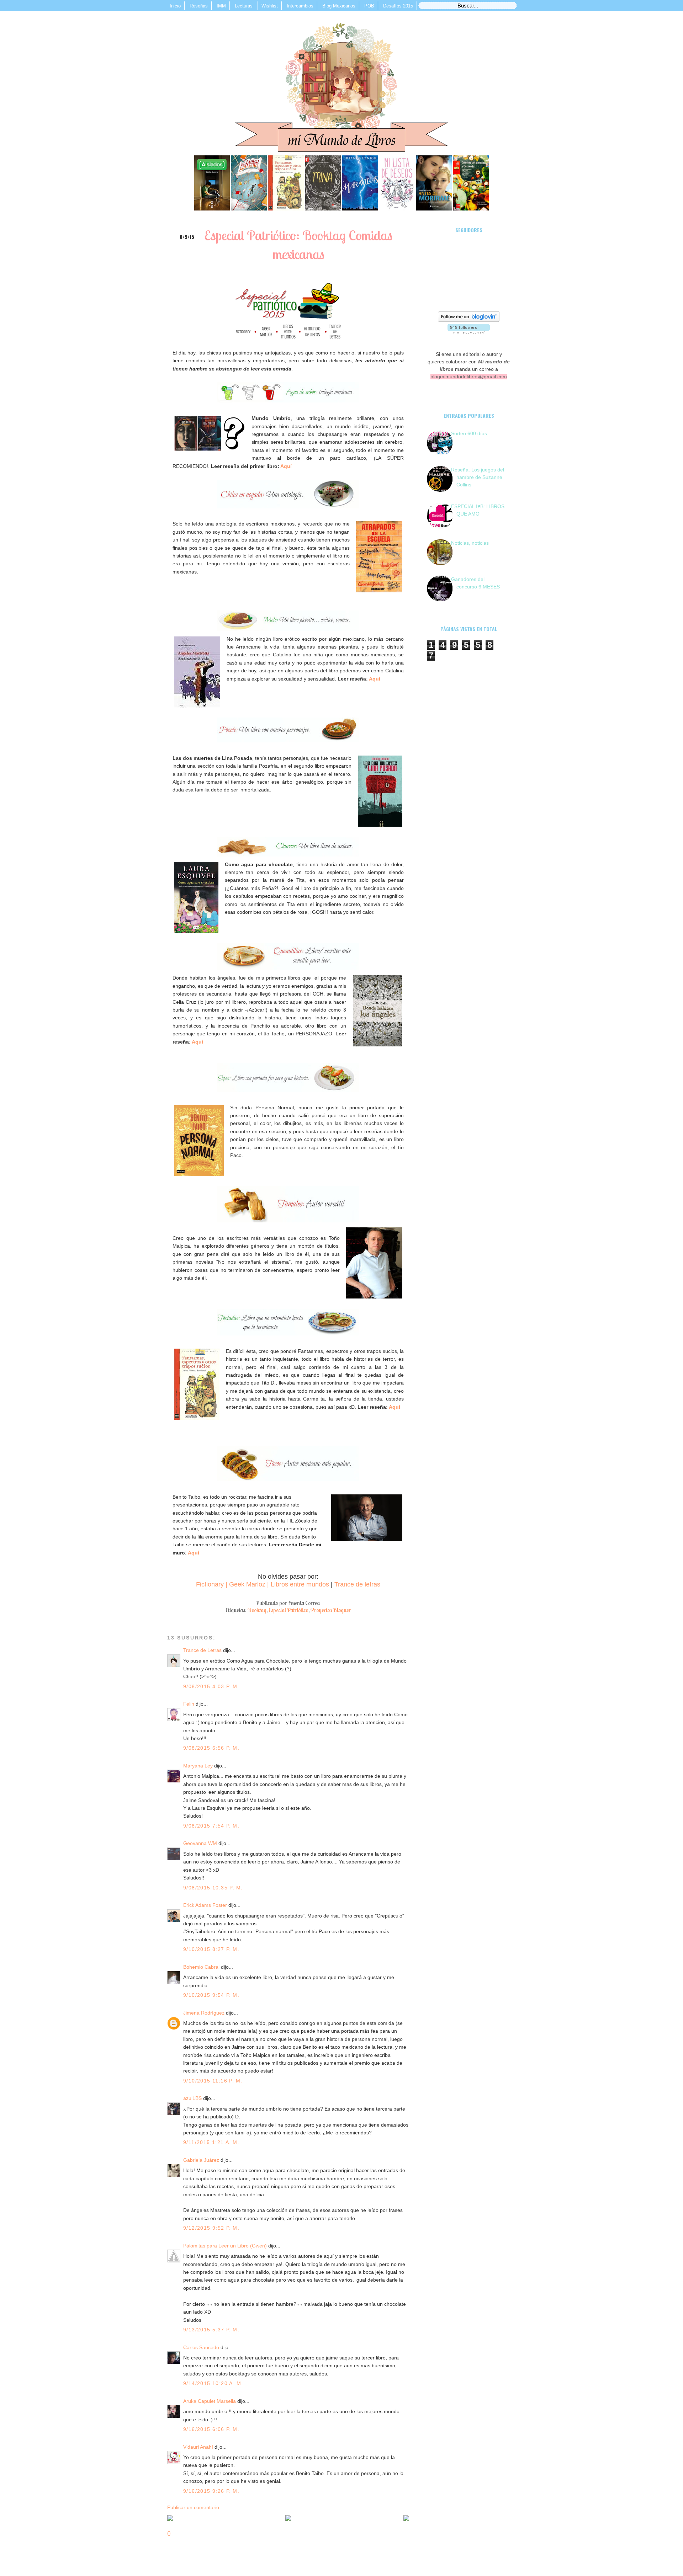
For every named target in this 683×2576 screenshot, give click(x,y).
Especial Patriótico (288, 1610)
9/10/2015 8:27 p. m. (211, 1949)
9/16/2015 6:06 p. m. (211, 2429)
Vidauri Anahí (198, 2447)
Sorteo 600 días (469, 433)
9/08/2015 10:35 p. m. (213, 1888)
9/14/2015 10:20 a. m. (213, 2383)
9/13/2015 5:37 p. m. (211, 2330)
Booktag (257, 1610)
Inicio (175, 6)
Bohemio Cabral (201, 1967)
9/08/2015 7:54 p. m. (211, 1826)
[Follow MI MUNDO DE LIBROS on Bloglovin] (469, 320)
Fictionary (210, 1584)
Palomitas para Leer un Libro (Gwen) (225, 2246)
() (169, 2533)
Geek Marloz (247, 1584)
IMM (221, 6)
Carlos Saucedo (201, 2347)
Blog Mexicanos (339, 6)
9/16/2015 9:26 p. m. (211, 2491)
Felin (189, 1704)
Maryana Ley (199, 1766)
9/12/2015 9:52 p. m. (211, 2228)
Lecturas (244, 6)
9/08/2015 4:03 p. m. (211, 1686)
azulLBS (192, 2098)
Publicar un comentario (193, 2507)
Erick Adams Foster (205, 1905)
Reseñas (199, 6)
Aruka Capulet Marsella (210, 2401)
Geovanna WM (200, 1843)
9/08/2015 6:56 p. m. (211, 1748)
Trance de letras (357, 1584)
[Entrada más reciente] (170, 2519)
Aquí (286, 466)
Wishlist (270, 6)
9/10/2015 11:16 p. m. (213, 2081)
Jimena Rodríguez (205, 2013)
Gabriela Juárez (201, 2160)
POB (369, 6)
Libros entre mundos (300, 1584)
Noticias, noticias (470, 543)
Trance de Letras (202, 1650)
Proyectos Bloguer (331, 1610)
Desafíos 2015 (398, 6)
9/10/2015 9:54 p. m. (211, 1995)
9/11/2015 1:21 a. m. (211, 2142)
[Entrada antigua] (406, 2519)
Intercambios (300, 6)
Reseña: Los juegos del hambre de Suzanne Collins (478, 477)
